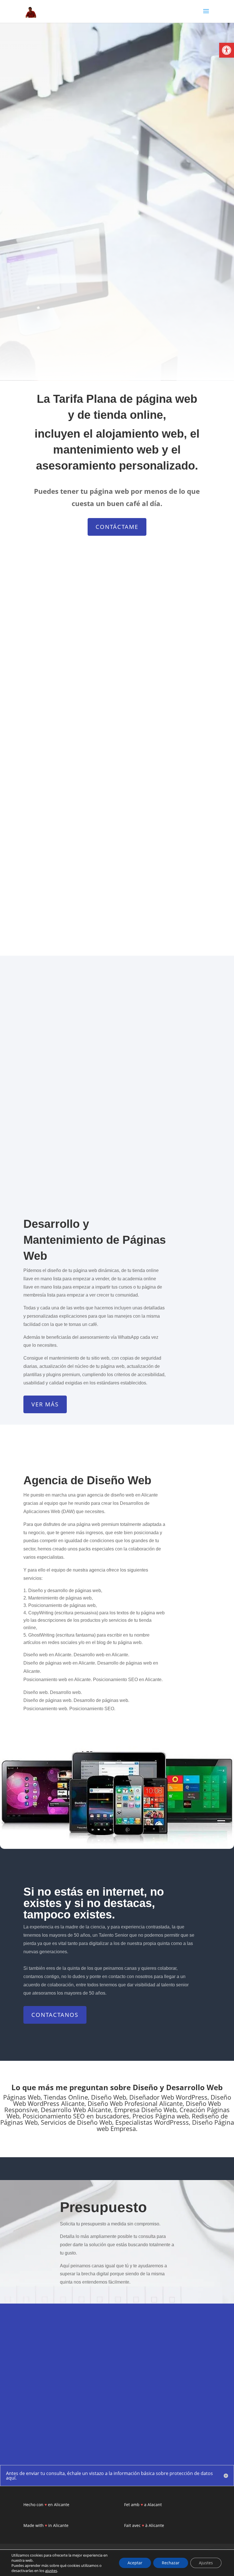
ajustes (51, 2571)
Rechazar (171, 2563)
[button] (227, 50)
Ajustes (206, 2563)
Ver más (45, 1404)
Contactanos (55, 2015)
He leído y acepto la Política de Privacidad (70, 2421)
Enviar (193, 2420)
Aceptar (135, 2563)
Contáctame (117, 527)
